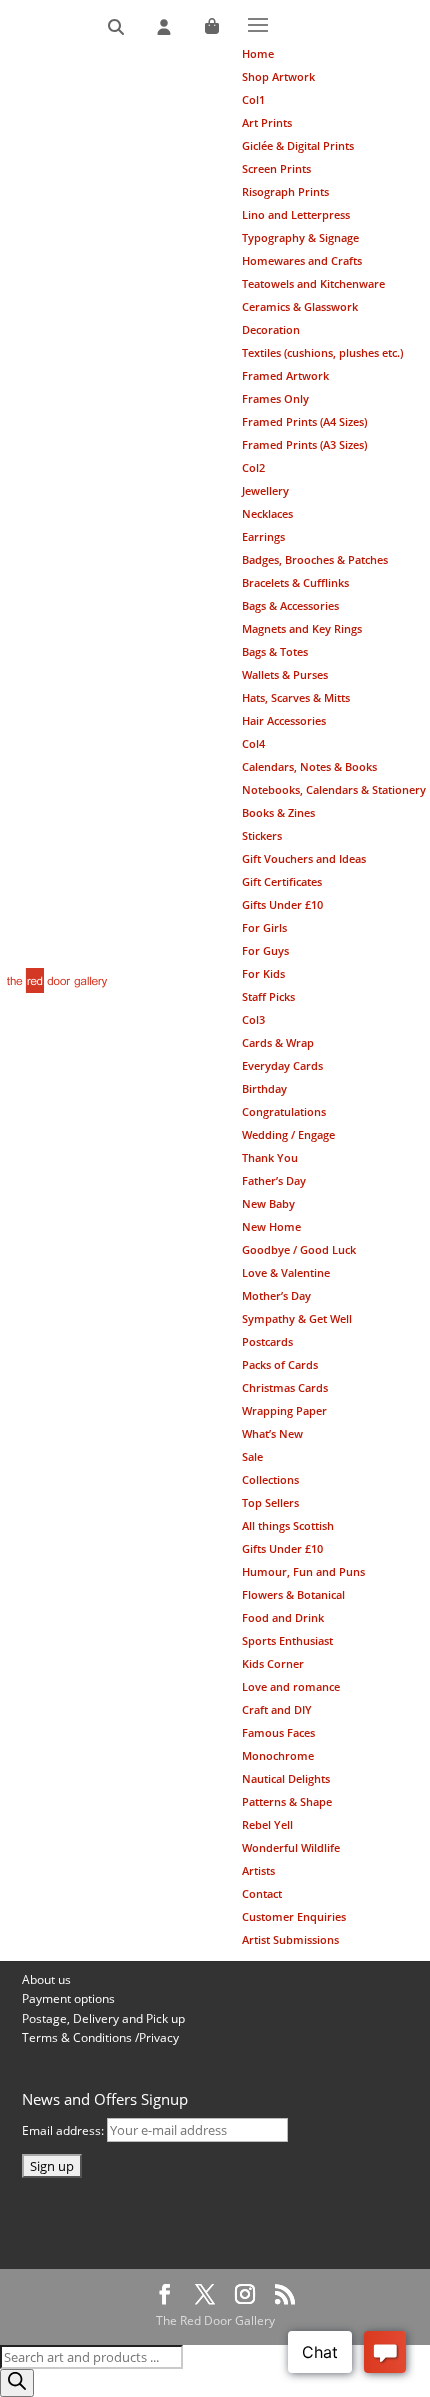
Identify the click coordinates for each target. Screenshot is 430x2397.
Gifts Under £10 (282, 904)
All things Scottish (288, 1525)
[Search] (116, 27)
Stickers (262, 835)
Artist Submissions (290, 1939)
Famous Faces (278, 1732)
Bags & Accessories (290, 605)
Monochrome (278, 1755)
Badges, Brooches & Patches (315, 559)
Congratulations (284, 1111)
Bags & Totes (275, 651)
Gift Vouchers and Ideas (304, 858)
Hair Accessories (284, 720)
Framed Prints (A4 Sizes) (304, 421)
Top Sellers (270, 1502)
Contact (262, 1893)
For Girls (264, 927)
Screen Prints (276, 168)
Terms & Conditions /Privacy (100, 2037)
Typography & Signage (300, 237)
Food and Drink (283, 1617)
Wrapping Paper (284, 1410)
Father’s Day (274, 1180)
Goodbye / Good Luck (299, 1249)
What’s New (272, 1433)
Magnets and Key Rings (302, 628)
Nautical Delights (286, 1778)
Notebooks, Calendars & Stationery (334, 789)
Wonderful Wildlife (291, 1847)
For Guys (265, 950)
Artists (258, 1870)
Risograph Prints (285, 191)
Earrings (263, 536)
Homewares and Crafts (302, 260)
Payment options (68, 1998)
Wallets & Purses (285, 674)
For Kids (263, 973)
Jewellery (265, 490)
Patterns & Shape (287, 1801)
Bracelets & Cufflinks (295, 582)
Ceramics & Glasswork (300, 306)
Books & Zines (278, 812)
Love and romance (291, 1686)
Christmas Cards (285, 1387)
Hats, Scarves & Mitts (296, 697)
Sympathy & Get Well (297, 1318)
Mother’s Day (276, 1295)
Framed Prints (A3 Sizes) (304, 444)
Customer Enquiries (294, 1916)
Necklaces (267, 513)
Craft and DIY (277, 1709)
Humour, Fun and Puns (303, 1571)
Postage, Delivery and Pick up (103, 2018)
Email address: (64, 2130)
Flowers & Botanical (293, 1594)
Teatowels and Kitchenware (313, 283)
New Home (271, 1226)
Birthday (264, 1088)
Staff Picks (268, 996)
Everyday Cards (282, 1065)
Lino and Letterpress (296, 214)
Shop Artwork (278, 76)
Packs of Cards (280, 1364)
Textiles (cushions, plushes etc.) (322, 352)
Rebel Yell (267, 1824)
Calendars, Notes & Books (309, 766)
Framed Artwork (285, 375)
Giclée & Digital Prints (298, 145)
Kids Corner (273, 1663)
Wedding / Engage (288, 1134)
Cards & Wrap (278, 1042)
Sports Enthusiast (287, 1640)
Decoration (271, 329)
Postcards (267, 1341)
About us (46, 1979)
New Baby (268, 1203)
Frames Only (275, 398)
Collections (270, 1479)
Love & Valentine (286, 1272)
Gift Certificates (282, 881)
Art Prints (267, 122)
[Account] (164, 27)
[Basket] (212, 27)
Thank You (270, 1157)
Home (258, 53)
